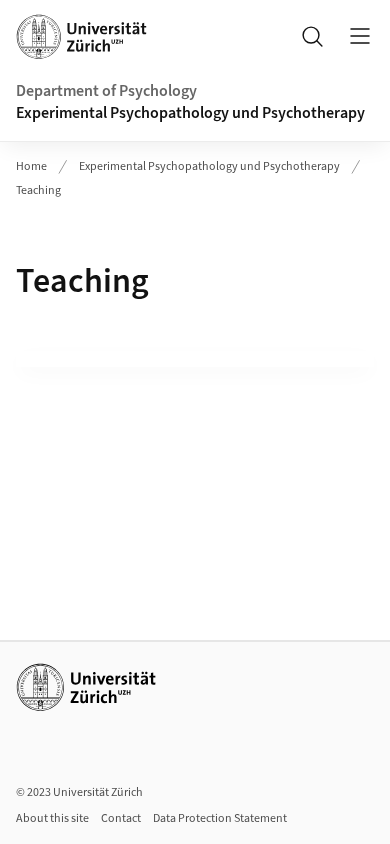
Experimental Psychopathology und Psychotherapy (190, 113)
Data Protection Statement (220, 818)
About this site (52, 818)
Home (31, 166)
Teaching (38, 190)
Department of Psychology (106, 91)
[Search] (312, 36)
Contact (121, 818)
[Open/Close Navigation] (360, 36)
